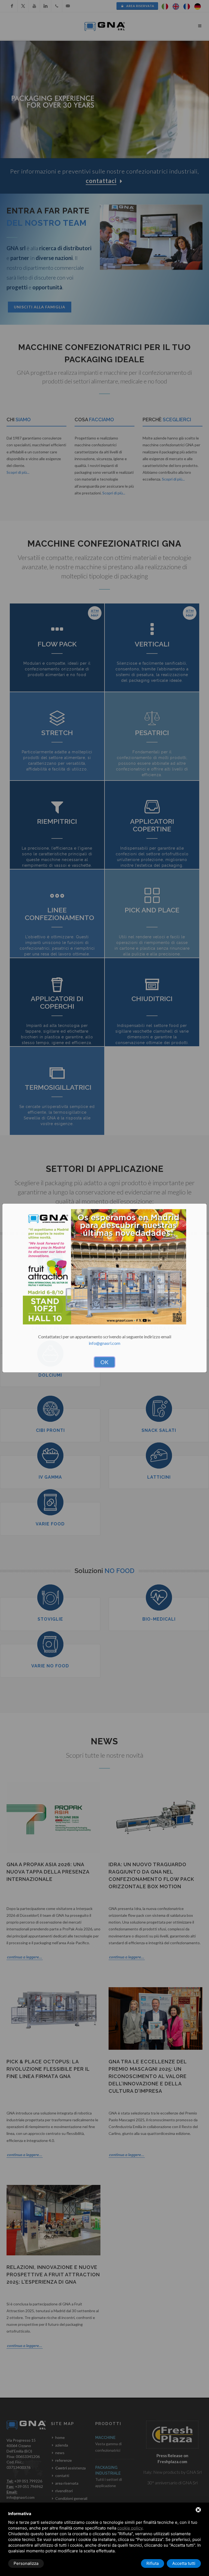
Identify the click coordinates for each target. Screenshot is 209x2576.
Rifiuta (153, 2563)
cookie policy (130, 2528)
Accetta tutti (184, 2563)
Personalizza (26, 2563)
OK (104, 1362)
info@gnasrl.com (104, 1343)
